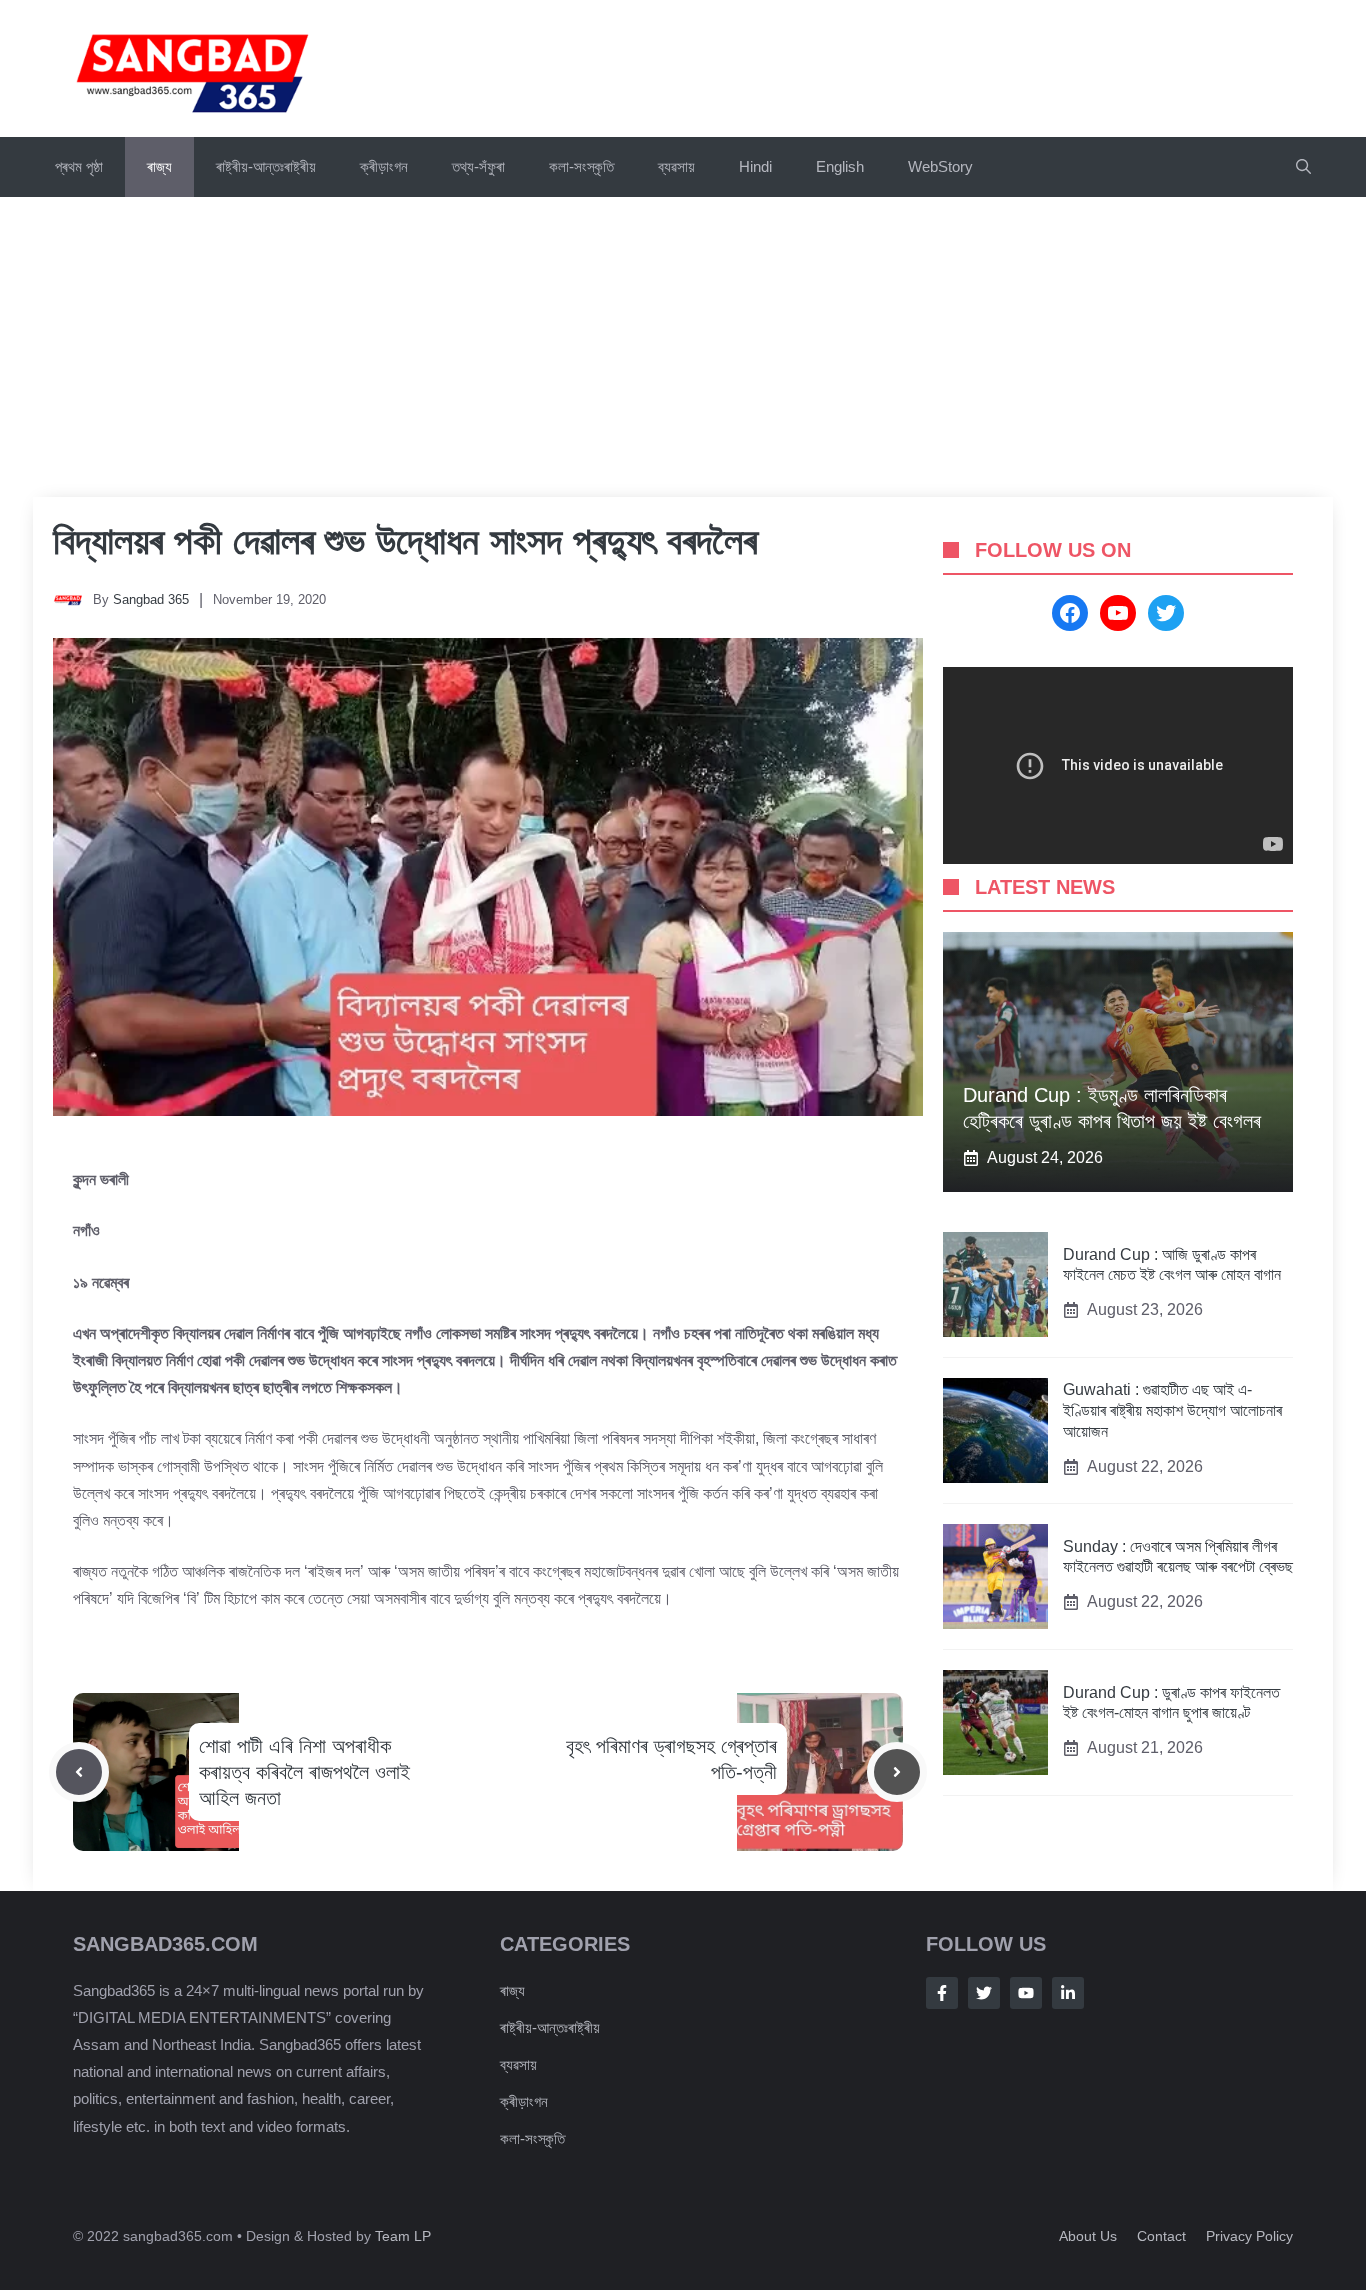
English (840, 166)
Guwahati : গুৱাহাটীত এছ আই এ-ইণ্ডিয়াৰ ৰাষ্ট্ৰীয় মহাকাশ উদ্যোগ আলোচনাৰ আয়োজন (1172, 1411)
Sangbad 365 (151, 599)
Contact (1161, 2236)
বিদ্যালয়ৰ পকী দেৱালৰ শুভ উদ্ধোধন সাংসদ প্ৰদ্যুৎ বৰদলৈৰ (405, 541)
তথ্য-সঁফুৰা (478, 166)
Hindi (755, 166)
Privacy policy (1249, 2236)
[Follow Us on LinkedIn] (1068, 1993)
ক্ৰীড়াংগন (384, 166)
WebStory (940, 166)
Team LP (403, 2236)
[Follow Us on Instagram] (1026, 1993)
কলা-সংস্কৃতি (581, 166)
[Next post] (897, 1772)
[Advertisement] (683, 347)
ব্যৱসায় (518, 2064)
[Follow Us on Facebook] (942, 1993)
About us (1088, 2236)
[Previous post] (79, 1772)
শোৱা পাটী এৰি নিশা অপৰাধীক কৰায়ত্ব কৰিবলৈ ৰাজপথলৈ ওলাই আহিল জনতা (304, 1772)
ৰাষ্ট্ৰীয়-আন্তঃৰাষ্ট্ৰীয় (266, 166)
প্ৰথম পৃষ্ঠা (79, 166)
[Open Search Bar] (1303, 167)
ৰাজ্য (159, 166)
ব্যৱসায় (676, 166)
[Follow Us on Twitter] (984, 1993)
